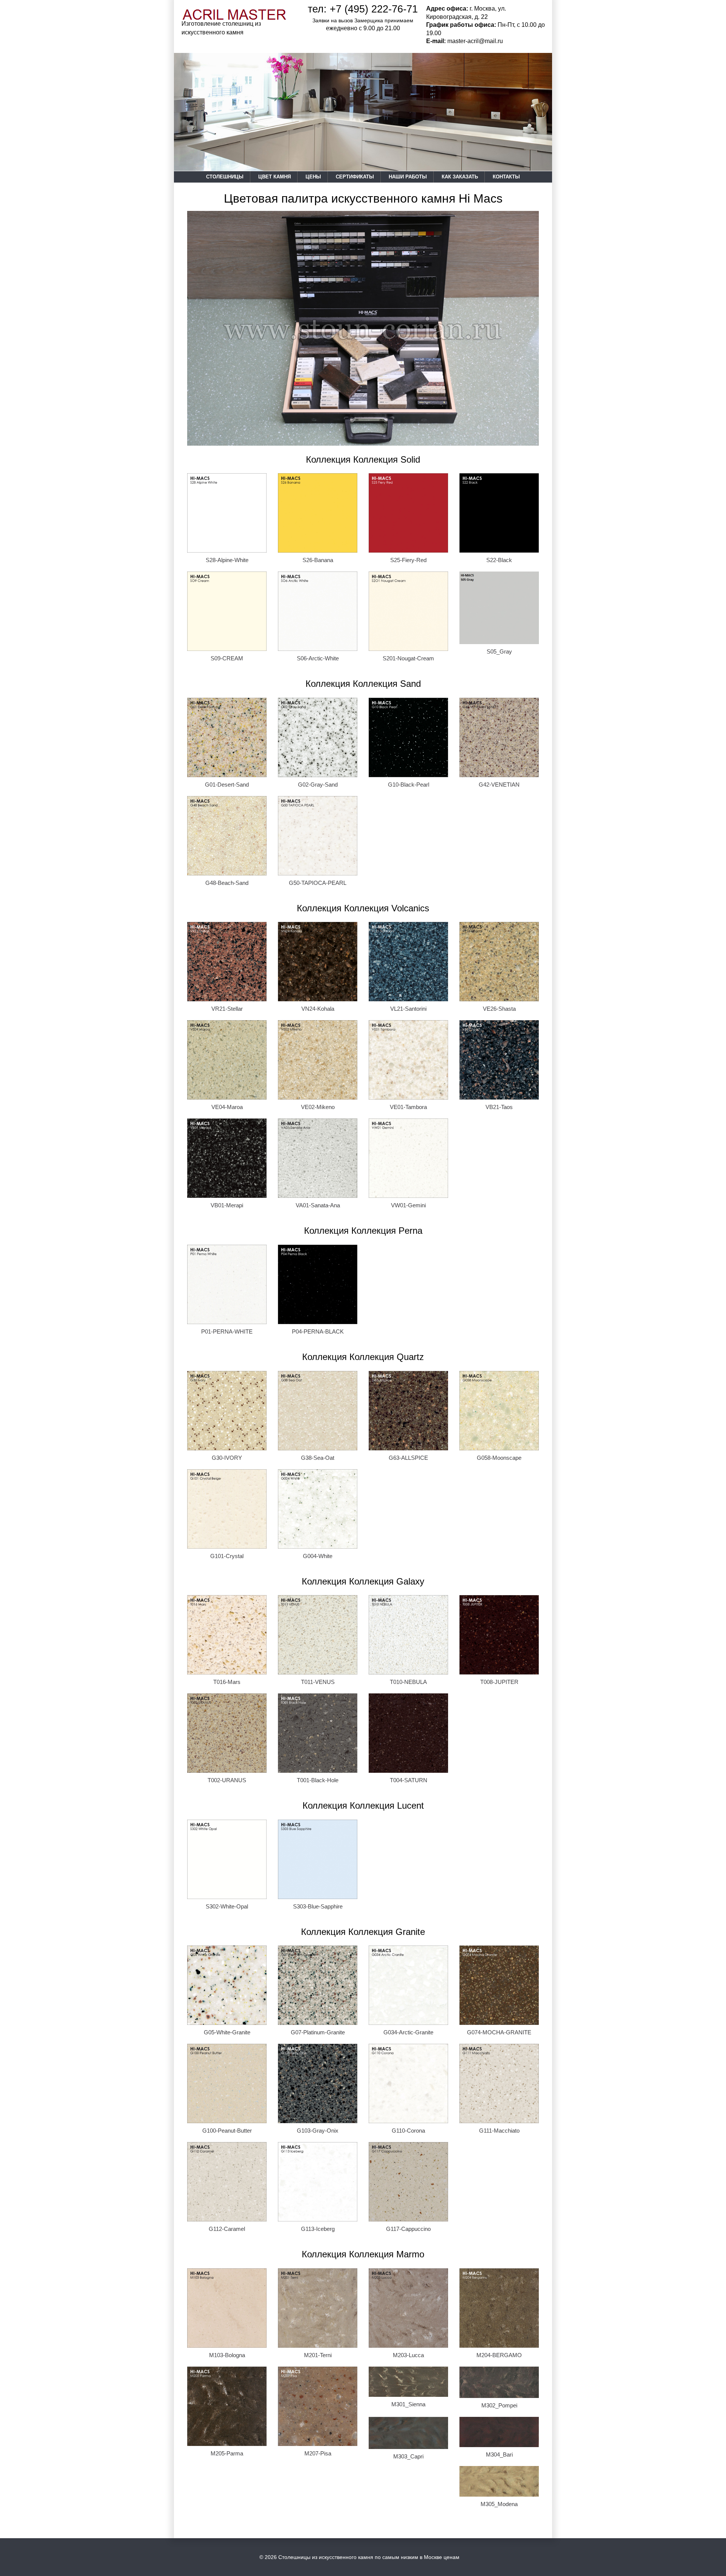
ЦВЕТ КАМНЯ (275, 177)
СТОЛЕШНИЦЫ (225, 177)
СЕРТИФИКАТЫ (355, 177)
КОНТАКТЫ (506, 177)
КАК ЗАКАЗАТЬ (460, 177)
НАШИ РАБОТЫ (408, 177)
